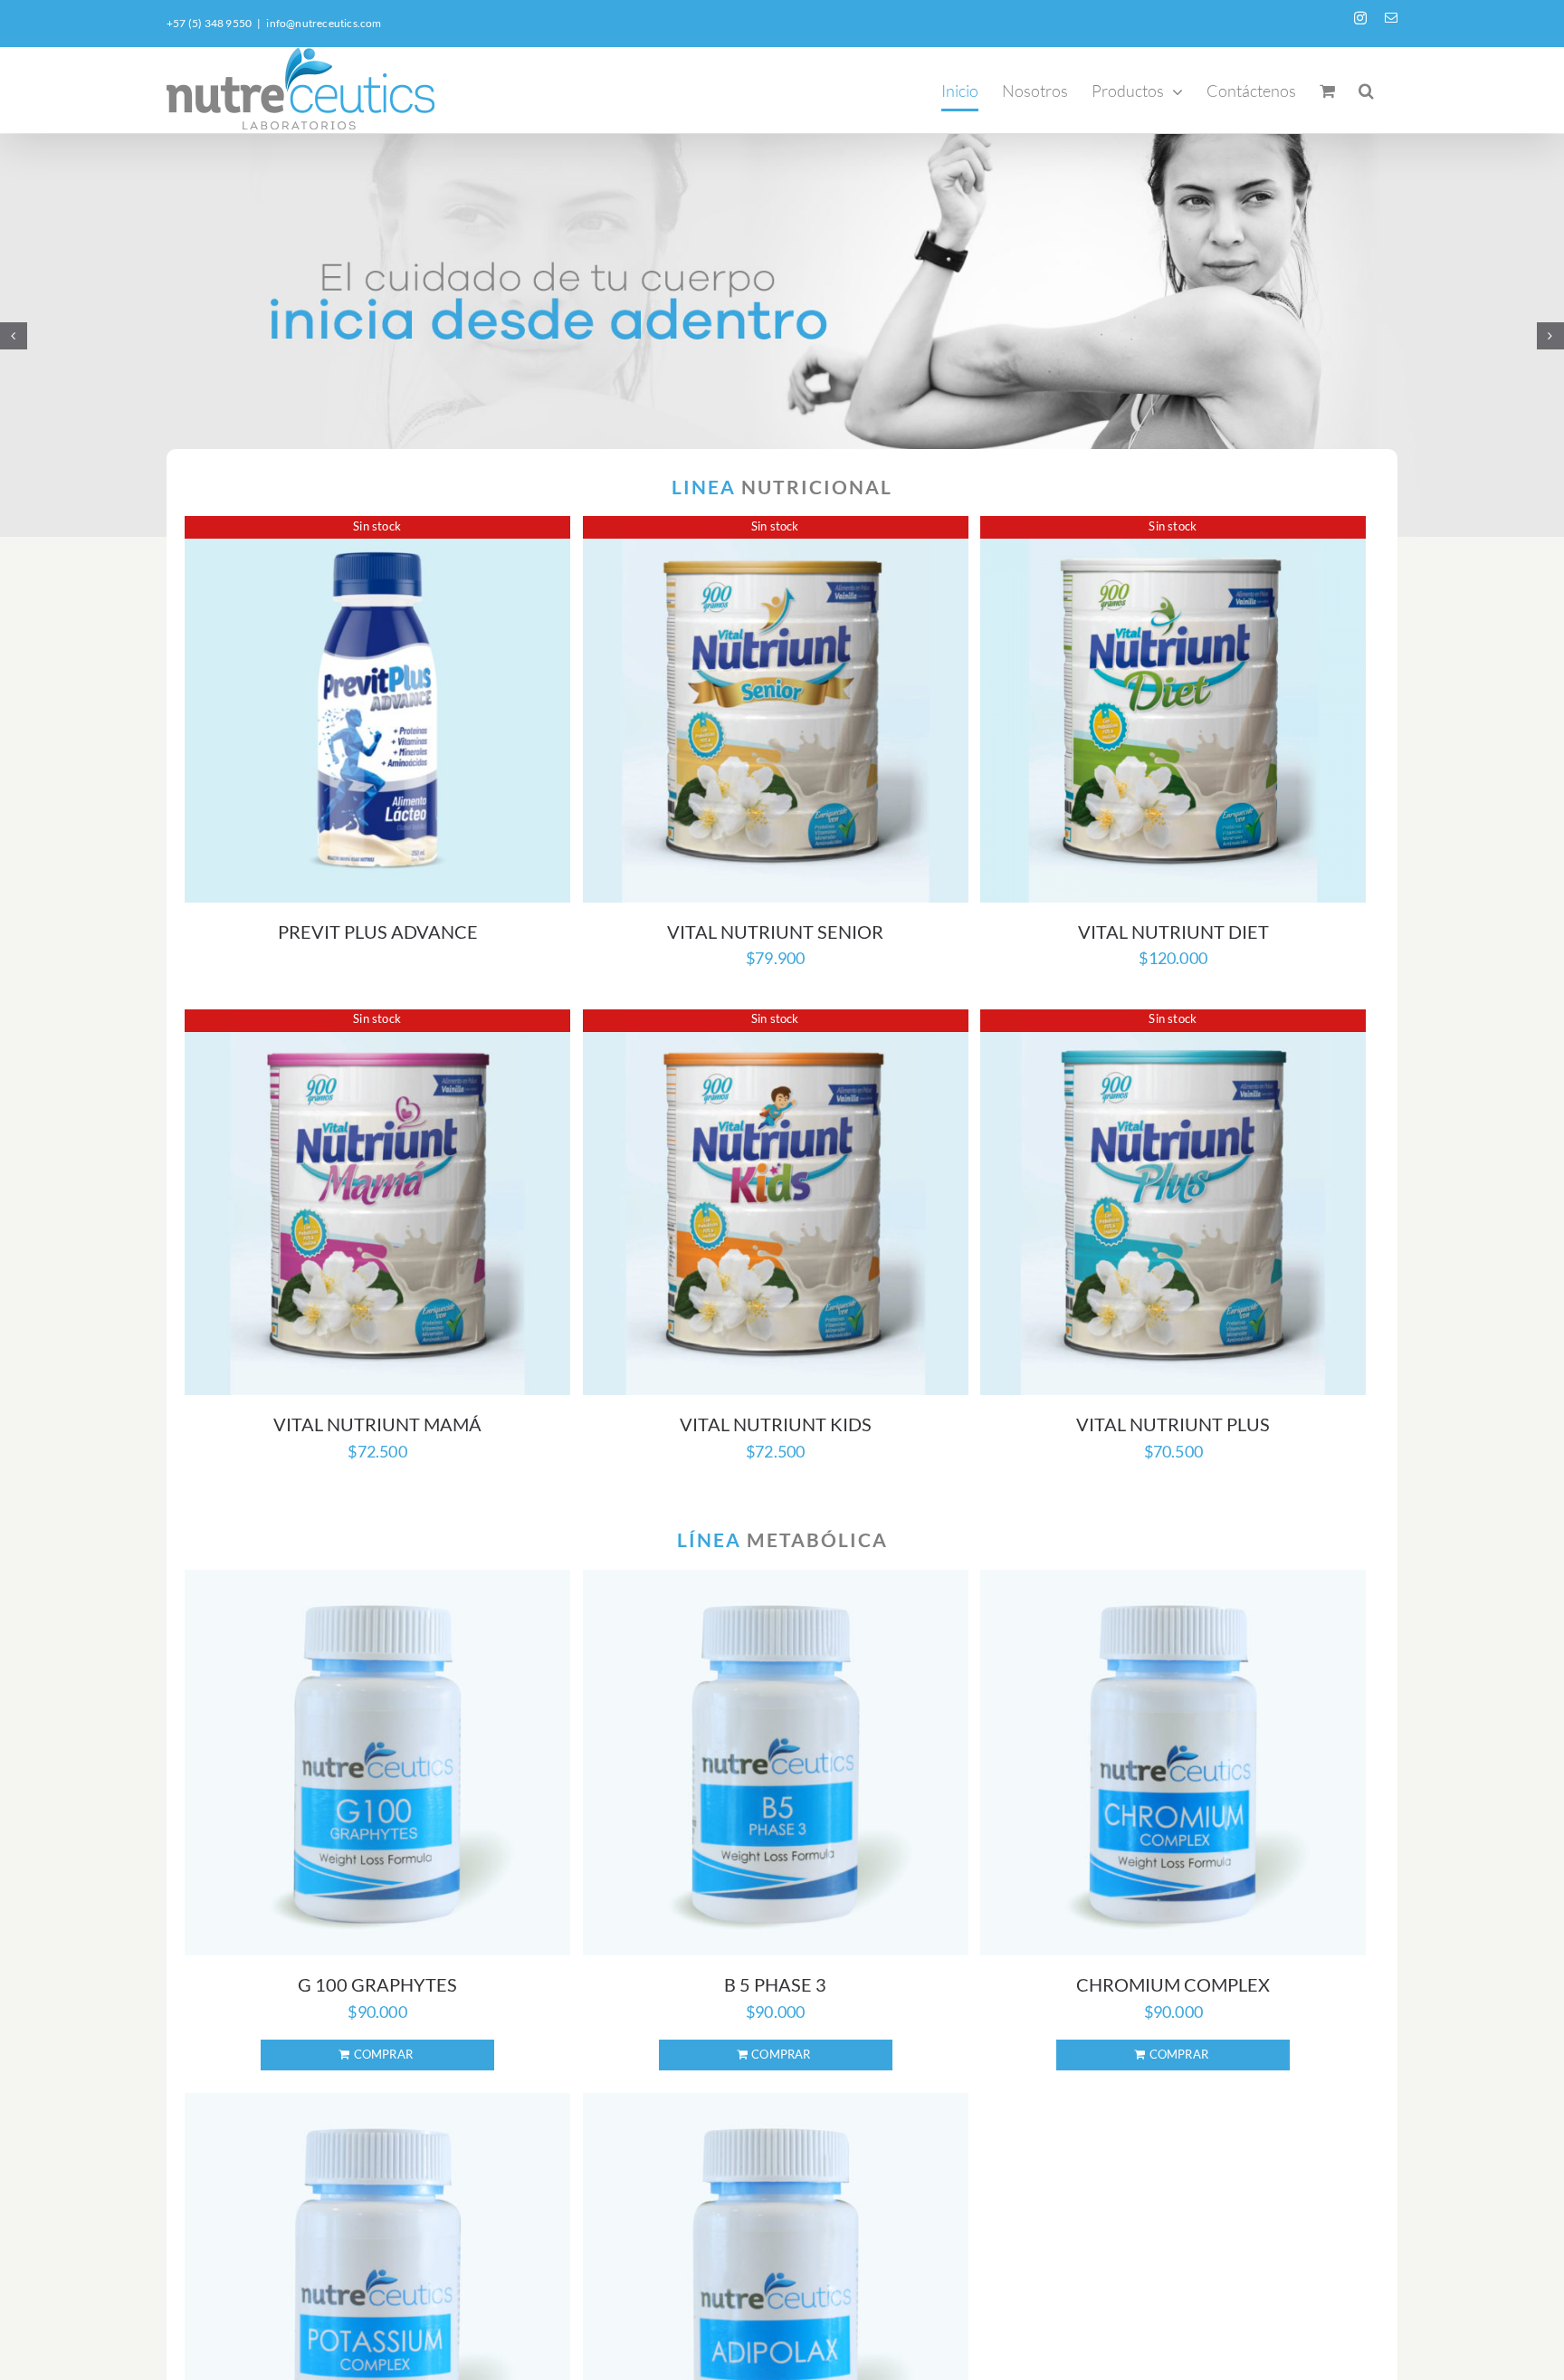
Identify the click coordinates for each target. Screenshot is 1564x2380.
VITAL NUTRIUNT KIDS (776, 1424)
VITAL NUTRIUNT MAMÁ (377, 1424)
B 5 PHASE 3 (775, 1984)
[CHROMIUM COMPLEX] (1173, 1763)
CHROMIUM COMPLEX (1173, 1984)
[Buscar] (1366, 90)
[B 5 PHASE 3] (776, 1763)
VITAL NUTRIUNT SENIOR (775, 932)
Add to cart (377, 2055)
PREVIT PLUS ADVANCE (378, 932)
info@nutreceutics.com (324, 23)
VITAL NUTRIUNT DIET (1173, 932)
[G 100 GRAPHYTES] (377, 1763)
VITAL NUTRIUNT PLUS (1173, 1424)
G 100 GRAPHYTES (377, 1984)
